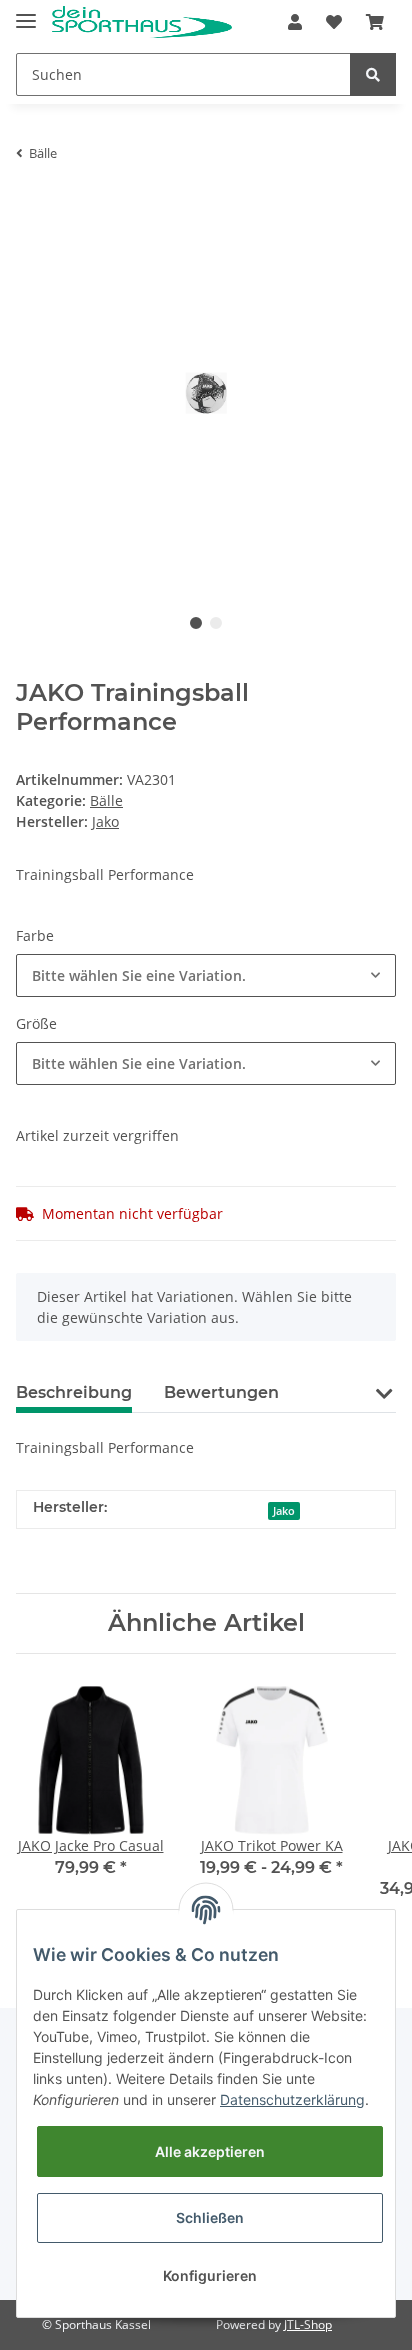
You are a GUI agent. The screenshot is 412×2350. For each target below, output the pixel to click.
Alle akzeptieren (210, 2151)
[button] (295, 22)
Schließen (210, 2217)
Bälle (106, 800)
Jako (284, 1511)
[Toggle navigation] (26, 12)
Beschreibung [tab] (74, 1392)
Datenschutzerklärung (292, 2099)
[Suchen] (373, 74)
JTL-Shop (308, 2324)
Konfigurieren (210, 2275)
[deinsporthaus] (142, 22)
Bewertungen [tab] (221, 1392)
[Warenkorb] (375, 22)
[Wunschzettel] (334, 22)
